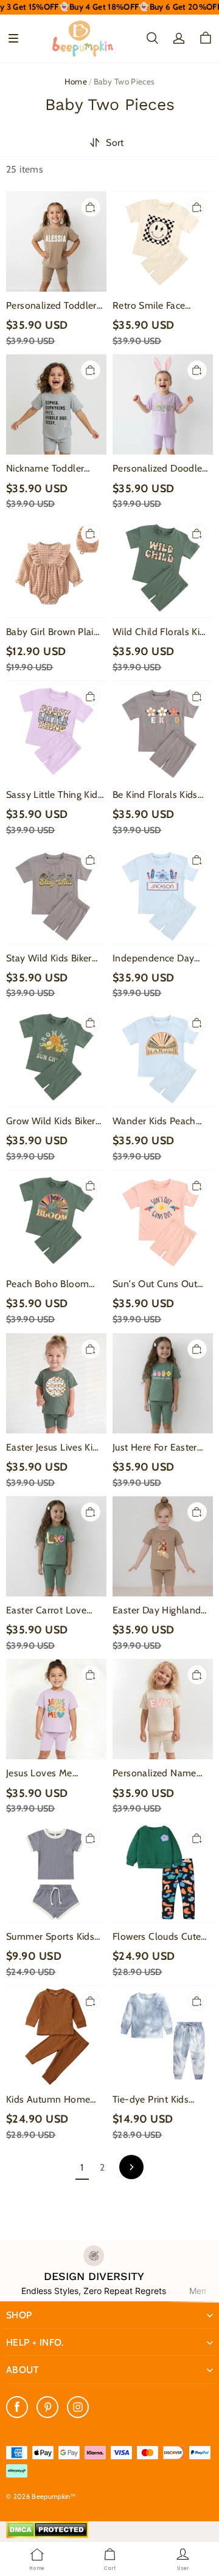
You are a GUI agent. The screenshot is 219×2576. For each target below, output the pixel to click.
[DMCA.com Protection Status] (47, 2535)
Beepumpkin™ (54, 2496)
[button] (13, 38)
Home (76, 81)
